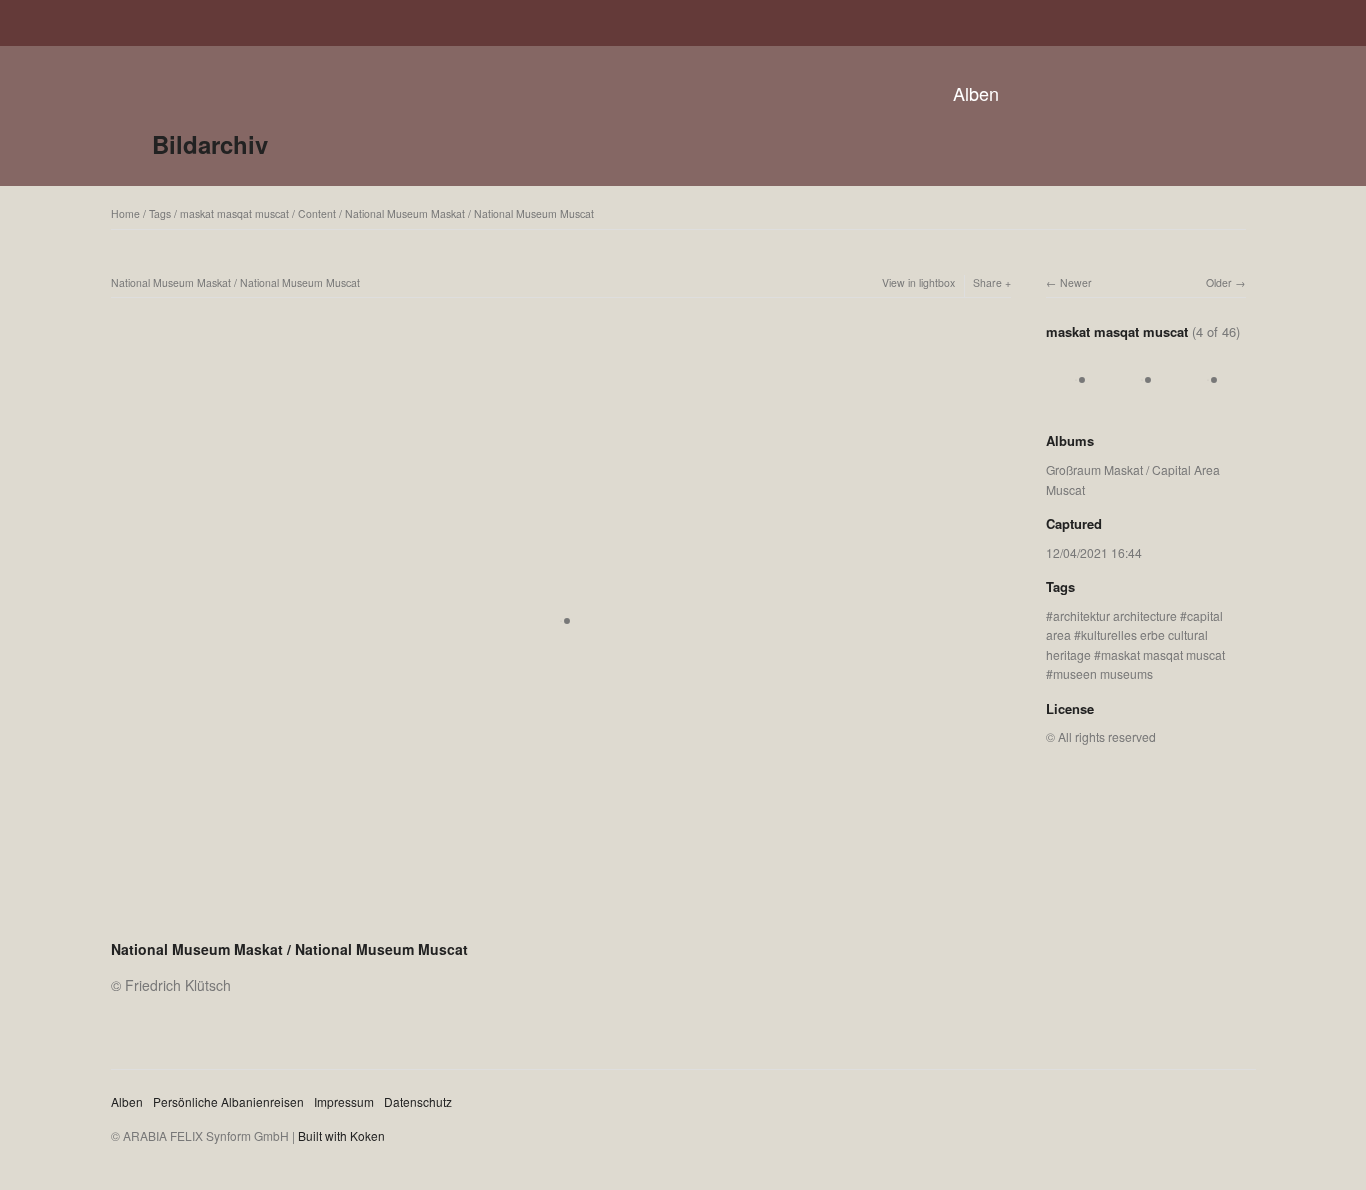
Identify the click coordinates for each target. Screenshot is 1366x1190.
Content (317, 213)
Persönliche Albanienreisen (228, 1101)
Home (125, 213)
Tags (160, 213)
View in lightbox (918, 282)
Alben (976, 93)
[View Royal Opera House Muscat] (1076, 400)
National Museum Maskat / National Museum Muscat (469, 213)
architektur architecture (1115, 615)
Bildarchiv (210, 144)
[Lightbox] (561, 923)
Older (1219, 282)
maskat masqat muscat (234, 213)
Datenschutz (418, 1101)
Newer (1076, 282)
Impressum (344, 1101)
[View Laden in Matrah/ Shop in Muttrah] (1208, 400)
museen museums (1103, 673)
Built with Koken (341, 1135)
